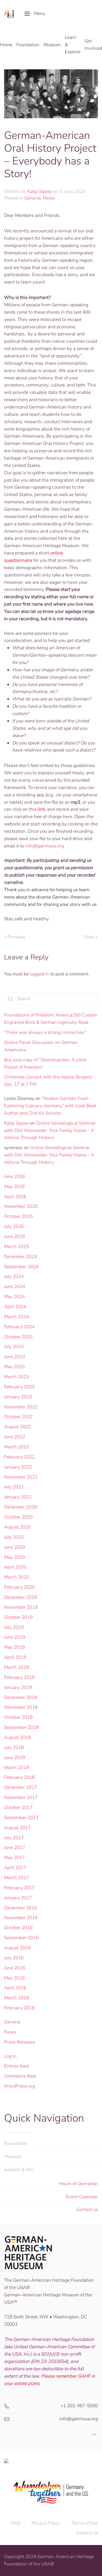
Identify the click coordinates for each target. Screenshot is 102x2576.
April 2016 (15, 1988)
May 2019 (14, 1647)
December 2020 (21, 1507)
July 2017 (14, 1838)
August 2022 (17, 1427)
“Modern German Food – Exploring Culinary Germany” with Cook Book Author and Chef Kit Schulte (50, 1106)
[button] (35, 14)
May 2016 (14, 1978)
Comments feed (20, 2076)
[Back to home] (10, 14)
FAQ (16, 2523)
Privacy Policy (46, 2523)
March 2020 (16, 1577)
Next (89, 937)
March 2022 (16, 1447)
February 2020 (19, 1587)
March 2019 (16, 1667)
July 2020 (14, 1537)
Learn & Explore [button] (73, 45)
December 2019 (21, 1597)
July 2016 (14, 1958)
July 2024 (14, 1276)
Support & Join (19, 2170)
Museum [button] (52, 45)
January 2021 (18, 1497)
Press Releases (20, 2042)
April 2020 (15, 1567)
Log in (10, 2056)
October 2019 (18, 1617)
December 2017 (21, 1787)
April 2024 (15, 1307)
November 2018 (21, 1707)
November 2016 (21, 1918)
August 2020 (17, 1527)
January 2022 (18, 1467)
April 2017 (15, 1868)
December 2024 (21, 1257)
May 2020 (14, 1557)
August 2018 (17, 1737)
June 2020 (15, 1547)
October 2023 (18, 1337)
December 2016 (21, 1908)
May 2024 (14, 1297)
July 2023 (14, 1347)
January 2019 (18, 1687)
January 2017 (18, 1898)
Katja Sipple (40, 191)
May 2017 (14, 1858)
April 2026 (15, 1197)
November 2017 (21, 1797)
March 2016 (16, 1998)
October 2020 (18, 1517)
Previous (16, 937)
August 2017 (17, 1828)
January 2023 (18, 1397)
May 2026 (14, 1186)
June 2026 (15, 1176)
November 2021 (21, 1477)
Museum (13, 2156)
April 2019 (15, 1657)
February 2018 (19, 1777)
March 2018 (16, 1768)
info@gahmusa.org (45, 846)
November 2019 (21, 1607)
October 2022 (18, 1417)
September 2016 (21, 1938)
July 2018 (14, 1747)
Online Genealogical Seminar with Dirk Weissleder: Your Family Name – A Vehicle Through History (50, 1130)
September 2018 (21, 1727)
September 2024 (21, 1267)
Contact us (87, 2209)
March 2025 (16, 1247)
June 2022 (15, 1437)
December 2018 (21, 1697)
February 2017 (19, 1888)
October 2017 (18, 1808)
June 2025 (15, 1236)
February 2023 (19, 1387)
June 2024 (15, 1287)
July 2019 (14, 1627)
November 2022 (21, 1407)
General (33, 198)
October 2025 (18, 1216)
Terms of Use (85, 2523)
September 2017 (21, 1818)
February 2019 (19, 1677)
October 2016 (18, 1928)
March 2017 (16, 1878)
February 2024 (19, 1327)
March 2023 (16, 1377)
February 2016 (19, 2008)
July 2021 (14, 1487)
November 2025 (21, 1206)
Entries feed (16, 2066)
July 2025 (14, 1226)
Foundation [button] (28, 45)
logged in (40, 974)
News (49, 198)
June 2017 (15, 1847)
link (41, 809)
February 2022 (19, 1457)
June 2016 (15, 1968)
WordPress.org (20, 2086)
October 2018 (18, 1717)
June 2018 (15, 1758)
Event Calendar (82, 2197)
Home (6, 45)
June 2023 (15, 1357)
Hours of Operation (78, 2184)
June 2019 (15, 1637)
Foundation (16, 2143)
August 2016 (17, 1948)
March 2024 (16, 1317)
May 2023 (14, 1367)
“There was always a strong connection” (45, 1032)
